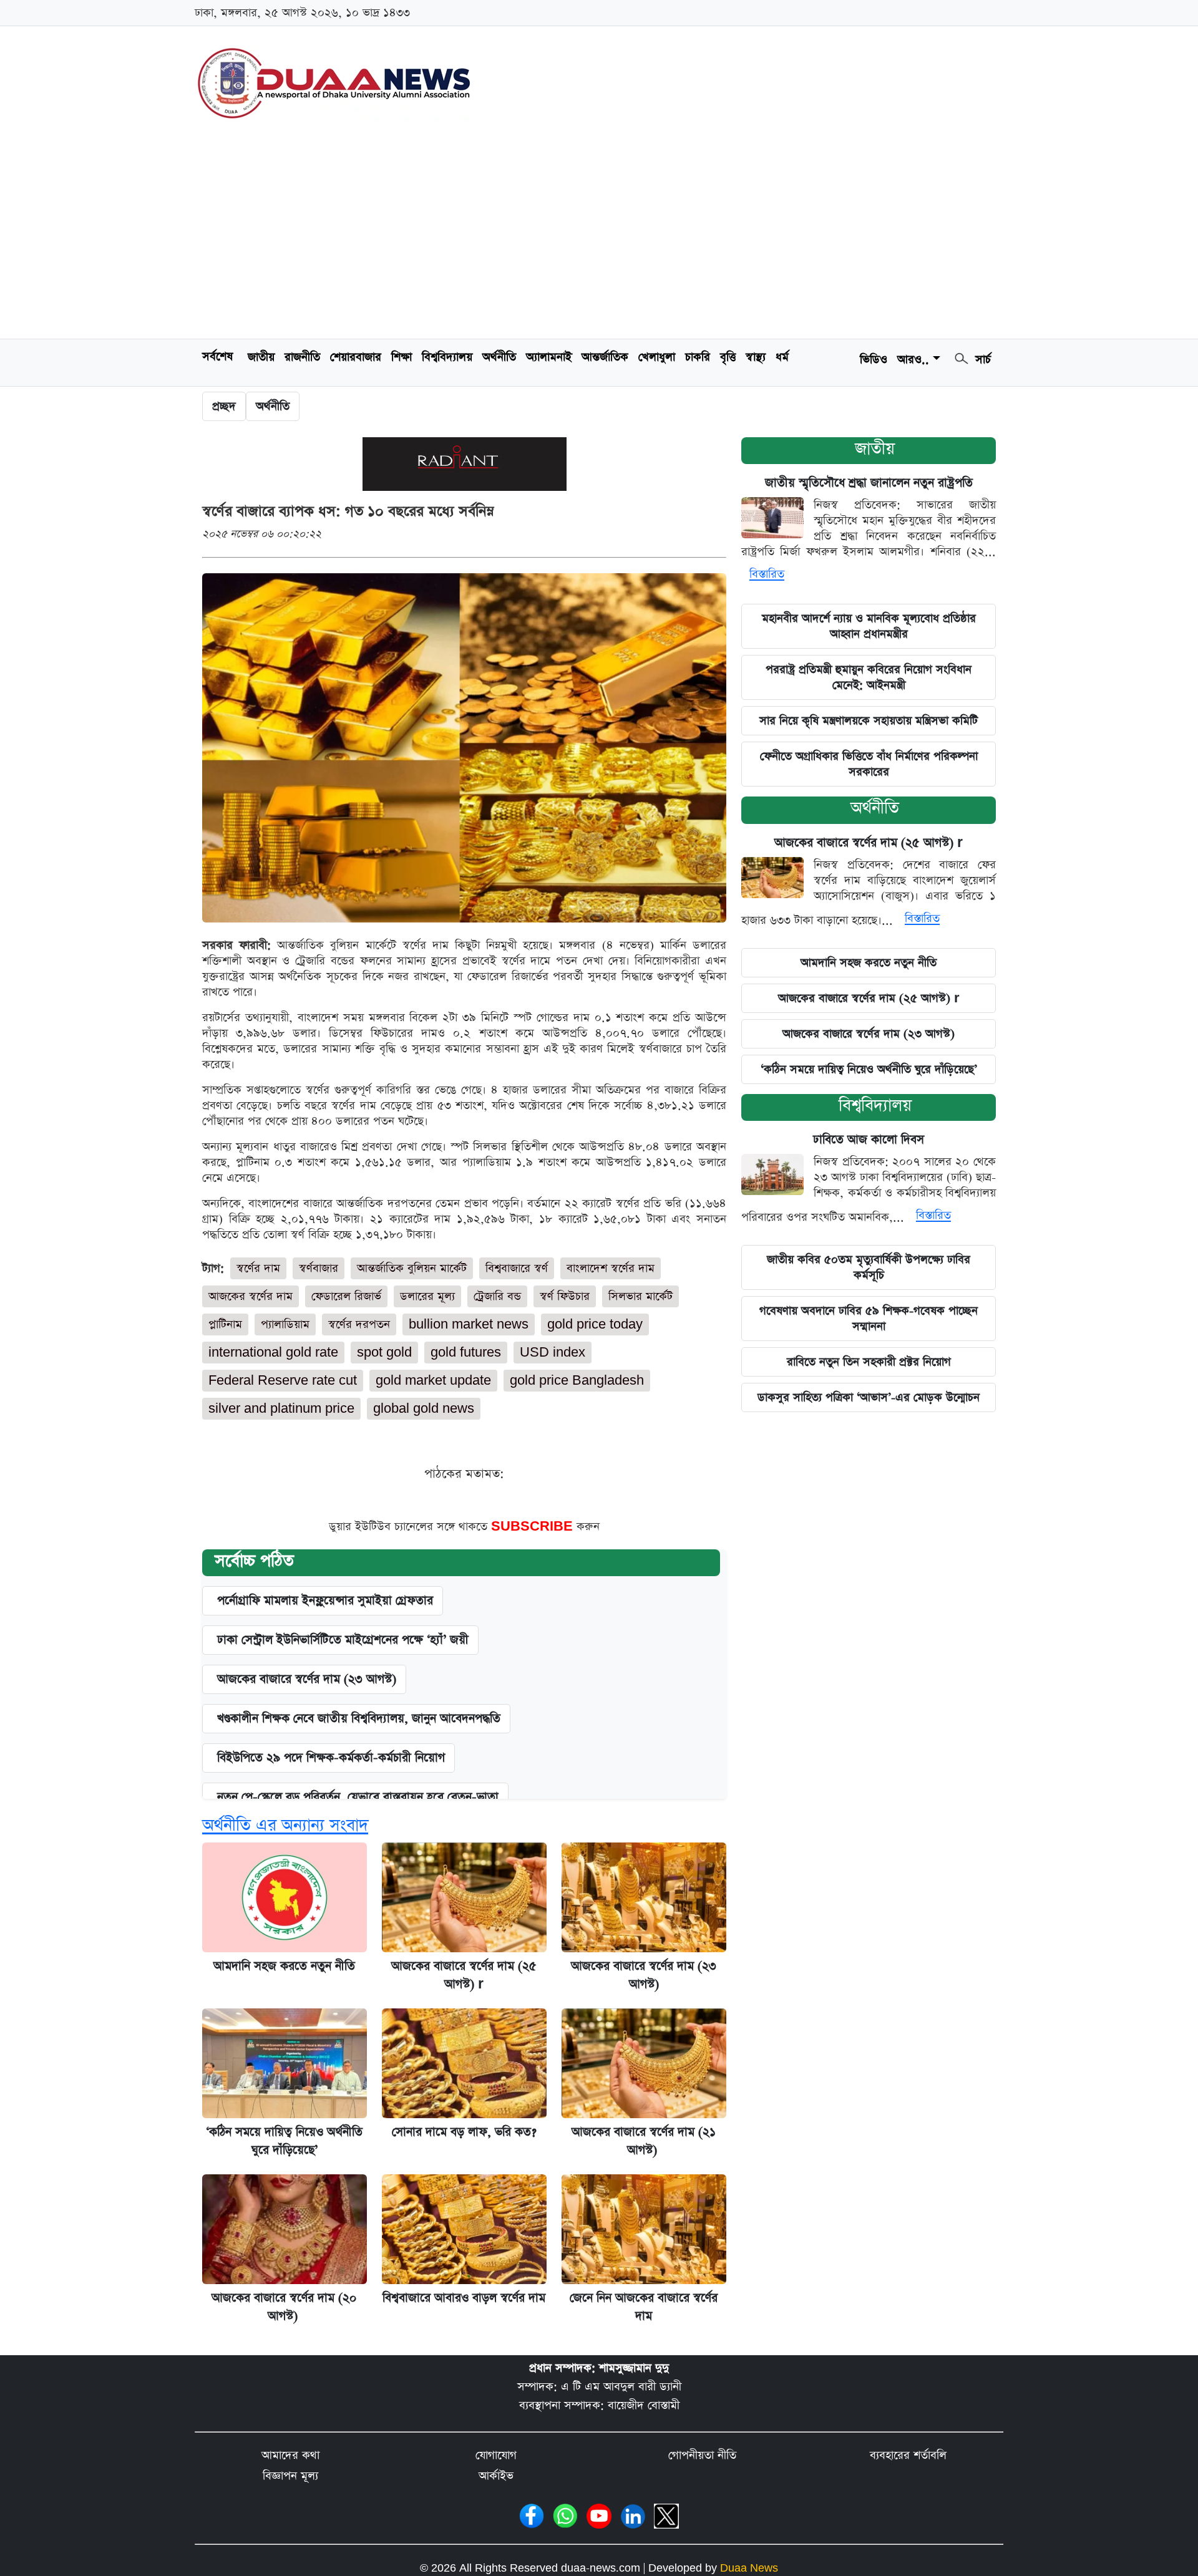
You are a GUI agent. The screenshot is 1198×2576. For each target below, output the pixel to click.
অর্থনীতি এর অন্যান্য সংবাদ (285, 1825)
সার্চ (981, 360)
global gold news (424, 1409)
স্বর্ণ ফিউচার (565, 1296)
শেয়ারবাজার (356, 357)
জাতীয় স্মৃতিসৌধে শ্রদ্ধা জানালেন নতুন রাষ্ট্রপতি (869, 483)
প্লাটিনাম (225, 1324)
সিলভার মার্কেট (640, 1296)
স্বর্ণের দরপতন (359, 1324)
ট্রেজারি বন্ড (497, 1296)
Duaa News (749, 2568)
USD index (553, 1353)
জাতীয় (261, 357)
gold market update (433, 1381)
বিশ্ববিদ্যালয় (447, 357)
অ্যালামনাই (549, 357)
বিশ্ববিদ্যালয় (875, 1106)
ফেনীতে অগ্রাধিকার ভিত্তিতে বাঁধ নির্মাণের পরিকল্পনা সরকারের (869, 764)
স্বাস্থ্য (756, 357)
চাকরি (698, 357)
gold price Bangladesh (577, 1381)
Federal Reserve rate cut (283, 1381)
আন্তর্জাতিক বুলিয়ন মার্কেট (412, 1268)
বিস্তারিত (767, 574)
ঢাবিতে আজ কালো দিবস (869, 1140)
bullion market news (469, 1324)
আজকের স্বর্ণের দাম (251, 1296)
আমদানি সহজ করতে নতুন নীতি (284, 1966)
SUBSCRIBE (534, 1527)
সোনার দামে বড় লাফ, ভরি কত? (464, 2132)
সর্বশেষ (217, 356)
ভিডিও (874, 360)
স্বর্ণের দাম (258, 1268)
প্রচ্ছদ (224, 406)
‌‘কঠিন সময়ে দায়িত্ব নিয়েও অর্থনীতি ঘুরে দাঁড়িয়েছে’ (869, 1069)
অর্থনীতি (499, 357)
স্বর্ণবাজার (319, 1268)
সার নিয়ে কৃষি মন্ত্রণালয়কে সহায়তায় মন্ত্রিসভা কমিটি (869, 721)
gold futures (466, 1353)
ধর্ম (782, 357)
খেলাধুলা (657, 357)
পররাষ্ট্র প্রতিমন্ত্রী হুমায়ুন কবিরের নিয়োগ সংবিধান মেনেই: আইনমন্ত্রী (869, 677)
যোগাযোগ (496, 2455)
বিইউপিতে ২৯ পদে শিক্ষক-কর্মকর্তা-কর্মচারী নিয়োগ (331, 1758)
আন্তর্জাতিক (605, 357)
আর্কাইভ (496, 2476)
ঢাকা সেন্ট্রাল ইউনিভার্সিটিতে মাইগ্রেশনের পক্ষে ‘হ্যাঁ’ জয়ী (343, 1640)
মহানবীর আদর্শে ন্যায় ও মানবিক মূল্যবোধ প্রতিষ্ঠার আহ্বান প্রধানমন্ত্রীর (869, 626)
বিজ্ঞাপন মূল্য (290, 2476)
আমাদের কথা (290, 2455)
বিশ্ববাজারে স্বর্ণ (517, 1268)
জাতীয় (875, 449)
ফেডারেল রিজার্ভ (346, 1296)
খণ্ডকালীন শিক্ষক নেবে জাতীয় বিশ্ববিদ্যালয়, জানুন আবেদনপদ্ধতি (359, 1719)
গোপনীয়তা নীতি (702, 2455)
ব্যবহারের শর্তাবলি (908, 2455)
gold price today (595, 1324)
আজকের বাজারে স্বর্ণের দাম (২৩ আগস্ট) (307, 1679)
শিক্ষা (402, 357)
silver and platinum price (281, 1409)
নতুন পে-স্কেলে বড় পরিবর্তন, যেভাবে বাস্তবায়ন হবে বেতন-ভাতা (358, 1797)
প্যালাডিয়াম (285, 1324)
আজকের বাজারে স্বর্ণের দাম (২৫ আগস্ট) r (869, 843)
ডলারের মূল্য (427, 1296)
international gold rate (273, 1353)
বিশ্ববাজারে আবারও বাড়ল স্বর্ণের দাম (464, 2298)
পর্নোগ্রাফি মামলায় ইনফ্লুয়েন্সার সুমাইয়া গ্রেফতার (325, 1601)
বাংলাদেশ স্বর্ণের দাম (611, 1268)
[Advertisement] (599, 235)
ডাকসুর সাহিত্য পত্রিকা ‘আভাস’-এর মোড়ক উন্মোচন (869, 1397)
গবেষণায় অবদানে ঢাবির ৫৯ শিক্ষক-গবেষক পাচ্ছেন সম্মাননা (869, 1319)
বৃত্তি (728, 357)
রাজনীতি (302, 357)
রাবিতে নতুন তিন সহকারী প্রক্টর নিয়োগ (869, 1362)
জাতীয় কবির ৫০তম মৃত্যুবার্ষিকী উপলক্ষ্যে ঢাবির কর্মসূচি (869, 1267)
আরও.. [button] (913, 360)
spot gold (384, 1353)
